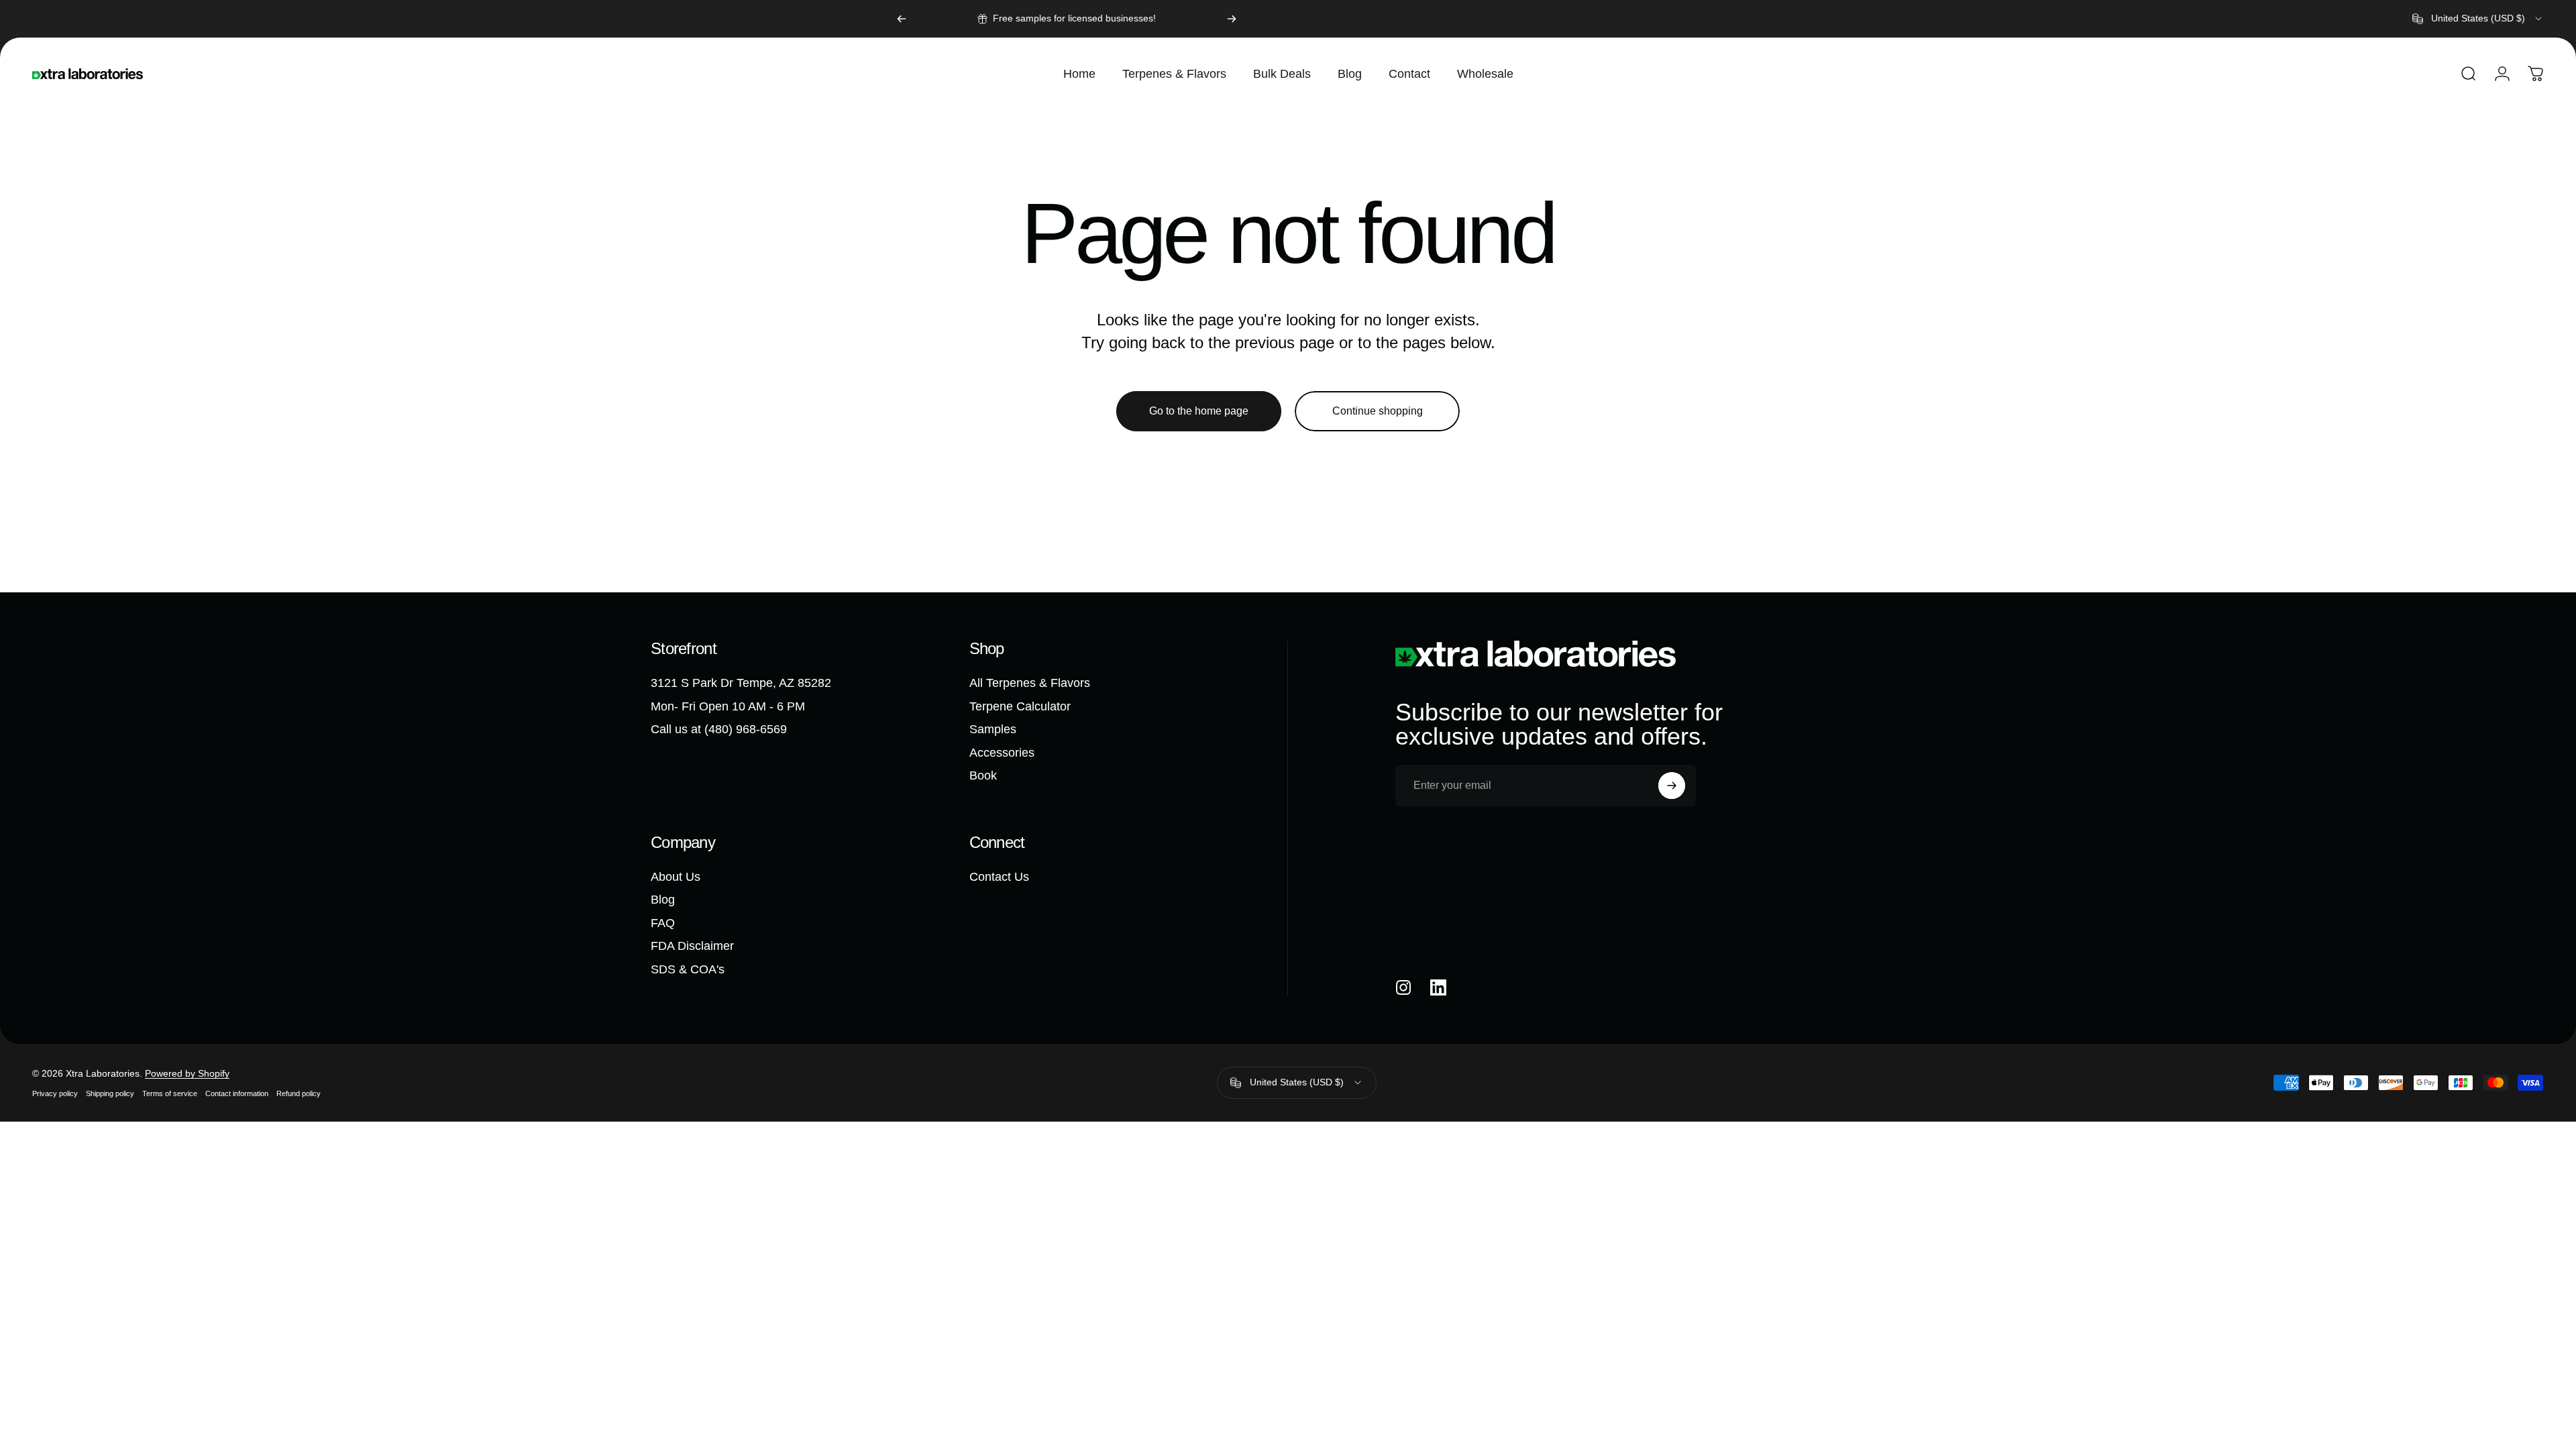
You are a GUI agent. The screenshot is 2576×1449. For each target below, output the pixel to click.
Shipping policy (110, 1093)
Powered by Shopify (187, 1073)
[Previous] (902, 19)
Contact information (237, 1093)
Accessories (1002, 753)
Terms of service (170, 1093)
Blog (663, 900)
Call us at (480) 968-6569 (719, 729)
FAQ (663, 923)
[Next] (1232, 19)
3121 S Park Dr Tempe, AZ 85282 (741, 683)
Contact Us (999, 877)
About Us (676, 877)
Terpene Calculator (1020, 706)
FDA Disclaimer (692, 946)
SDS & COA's (688, 969)
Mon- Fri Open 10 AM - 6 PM (728, 706)
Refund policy (299, 1093)
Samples (993, 729)
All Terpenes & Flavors (1030, 683)
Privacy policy (55, 1093)
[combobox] (2478, 19)
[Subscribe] (1672, 786)
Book (983, 775)
